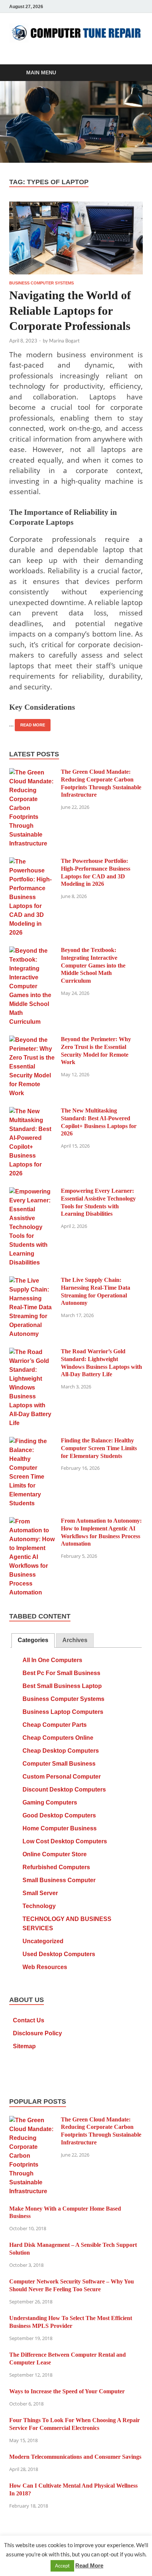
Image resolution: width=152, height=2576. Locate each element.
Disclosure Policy (37, 2033)
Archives (75, 1640)
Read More (30, 723)
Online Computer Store (55, 1854)
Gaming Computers (50, 1802)
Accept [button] (62, 2566)
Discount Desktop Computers (64, 1790)
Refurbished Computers (56, 1867)
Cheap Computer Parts (55, 1725)
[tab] (33, 1640)
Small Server (40, 1893)
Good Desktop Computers (59, 1815)
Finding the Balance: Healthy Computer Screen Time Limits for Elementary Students (99, 1448)
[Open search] (134, 73)
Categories (33, 1640)
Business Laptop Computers (63, 1712)
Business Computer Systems (42, 283)
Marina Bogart (64, 341)
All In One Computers (52, 1660)
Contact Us (29, 2020)
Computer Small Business (59, 1764)
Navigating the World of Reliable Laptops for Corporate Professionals (70, 310)
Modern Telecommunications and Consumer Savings (75, 2457)
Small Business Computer (59, 1880)
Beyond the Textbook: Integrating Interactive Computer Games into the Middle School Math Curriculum (93, 965)
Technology (39, 1906)
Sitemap (24, 2046)
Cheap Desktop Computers (61, 1751)
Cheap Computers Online (58, 1738)
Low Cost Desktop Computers (65, 1841)
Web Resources (45, 1967)
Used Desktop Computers (59, 1954)
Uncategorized (43, 1941)
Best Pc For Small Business (61, 1673)
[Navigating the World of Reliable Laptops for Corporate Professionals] (76, 238)
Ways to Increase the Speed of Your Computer (67, 2391)
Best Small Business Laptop (62, 1686)
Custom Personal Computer (62, 1777)
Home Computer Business (60, 1828)
